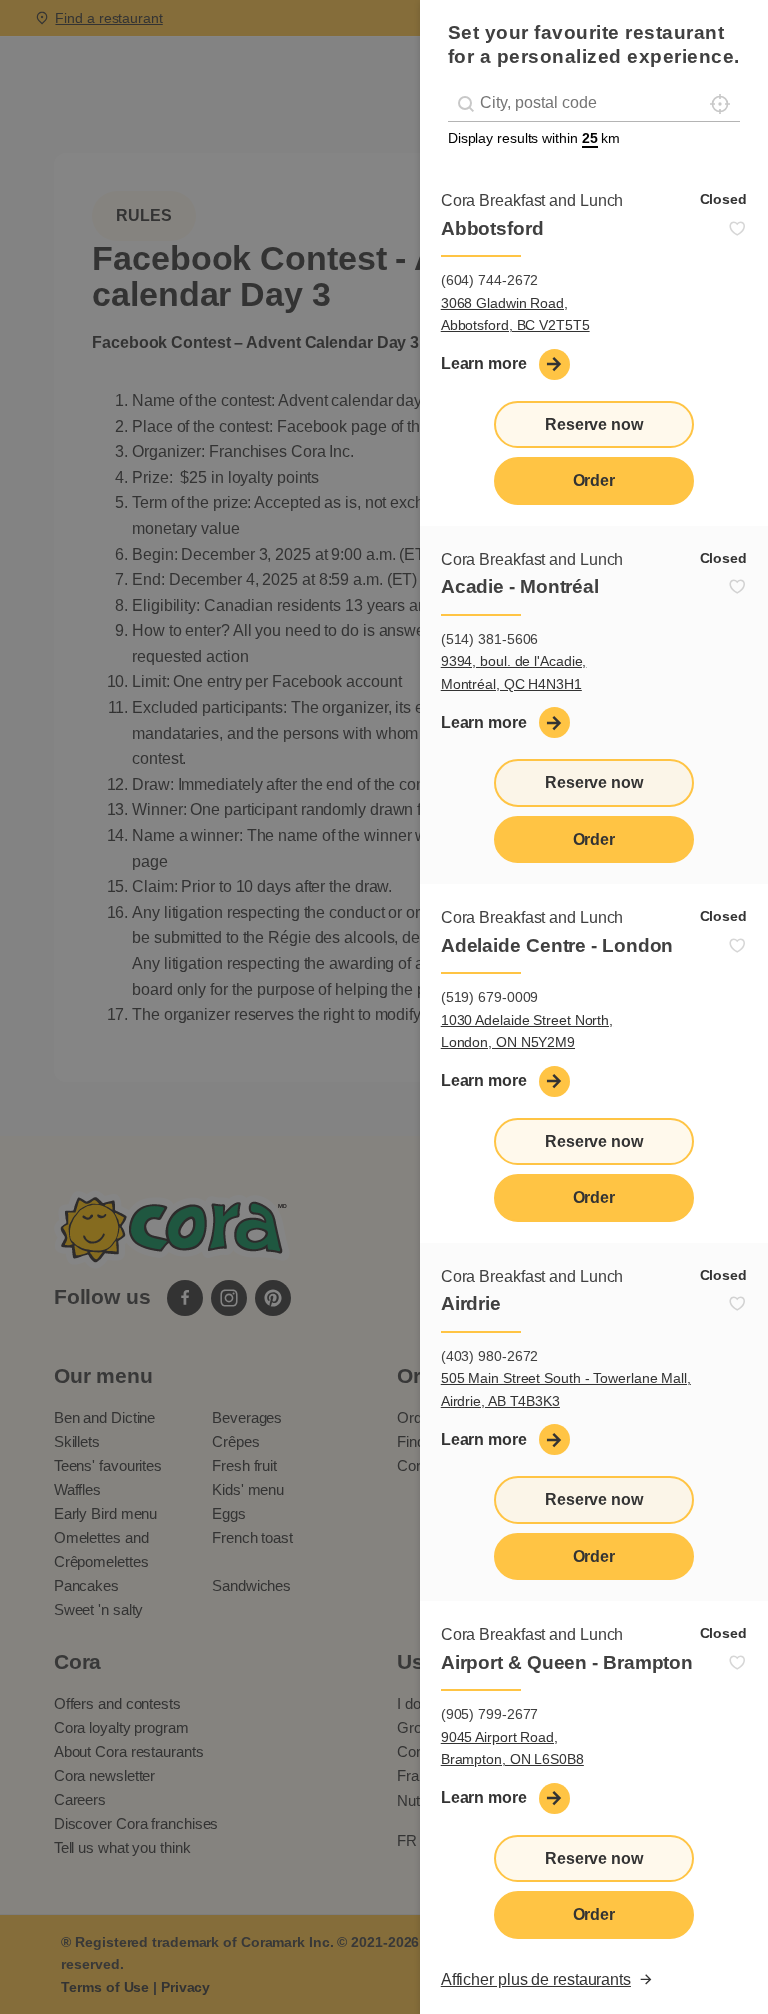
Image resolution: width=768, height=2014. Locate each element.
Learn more (484, 363)
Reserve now (594, 424)
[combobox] (594, 103)
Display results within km (534, 138)
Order (594, 480)
